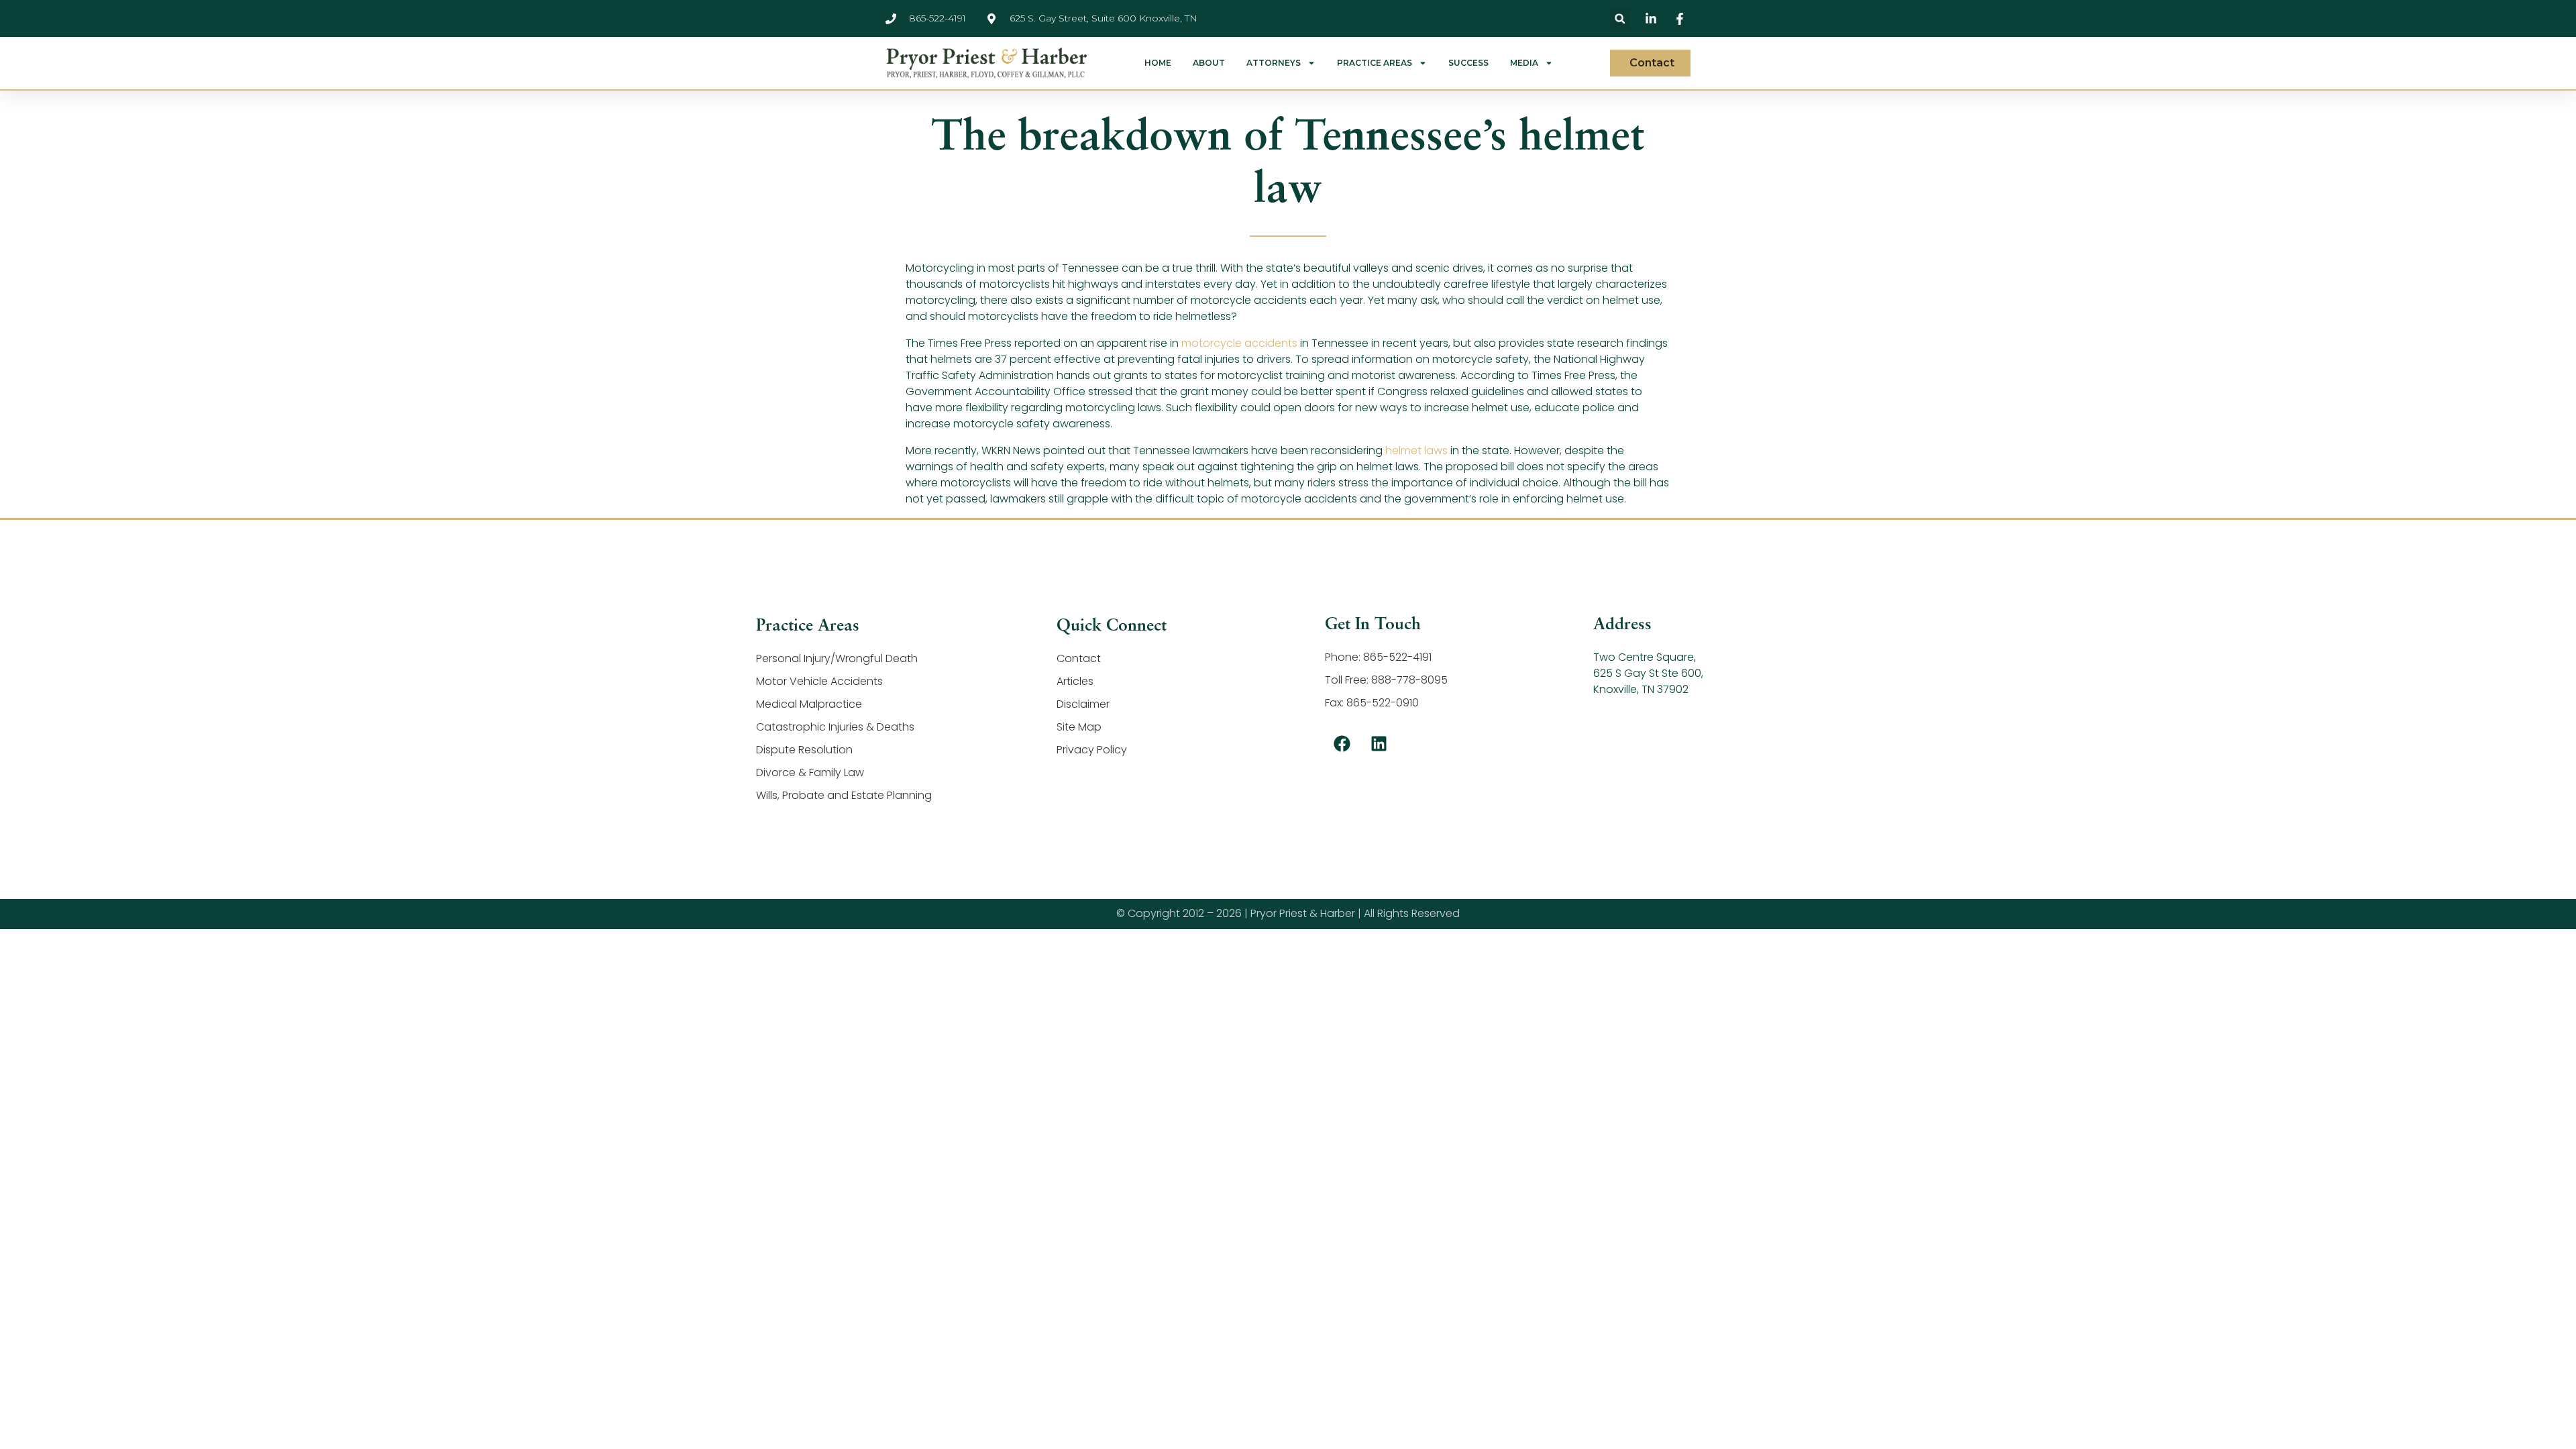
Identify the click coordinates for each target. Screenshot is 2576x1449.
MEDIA (1524, 63)
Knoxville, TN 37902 (1641, 689)
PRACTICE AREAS (1375, 63)
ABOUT (1209, 63)
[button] (1620, 18)
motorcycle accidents (1239, 343)
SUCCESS (1468, 63)
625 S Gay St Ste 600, (1648, 673)
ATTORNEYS (1274, 63)
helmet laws (1416, 450)
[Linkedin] (1379, 744)
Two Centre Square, (1645, 657)
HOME (1158, 63)
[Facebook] (1342, 744)
